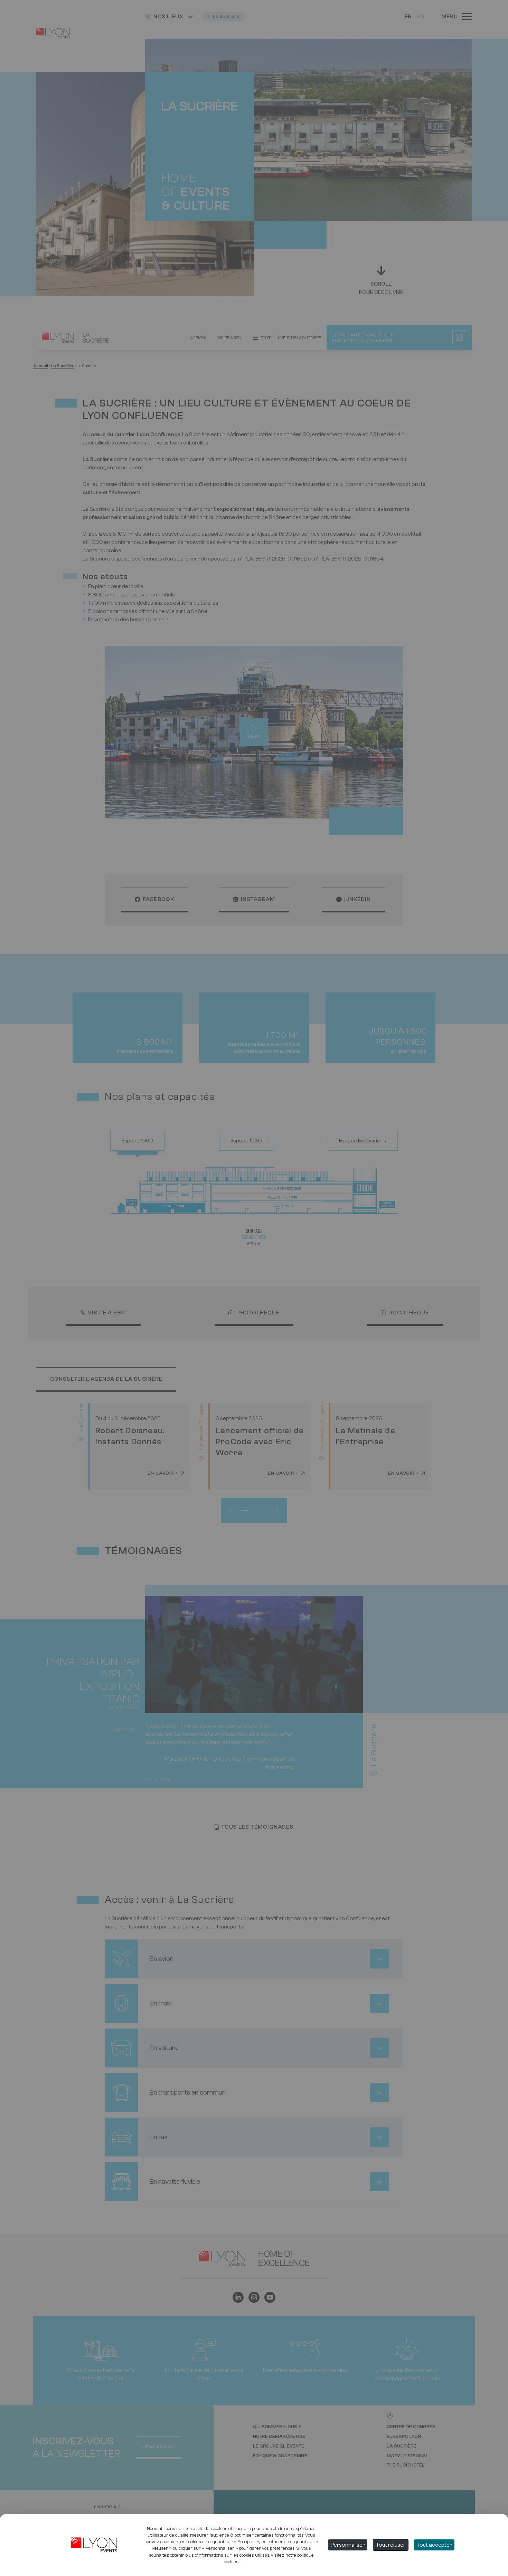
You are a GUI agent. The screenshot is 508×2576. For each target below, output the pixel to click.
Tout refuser (391, 2545)
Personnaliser (348, 2545)
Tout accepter (434, 2545)
